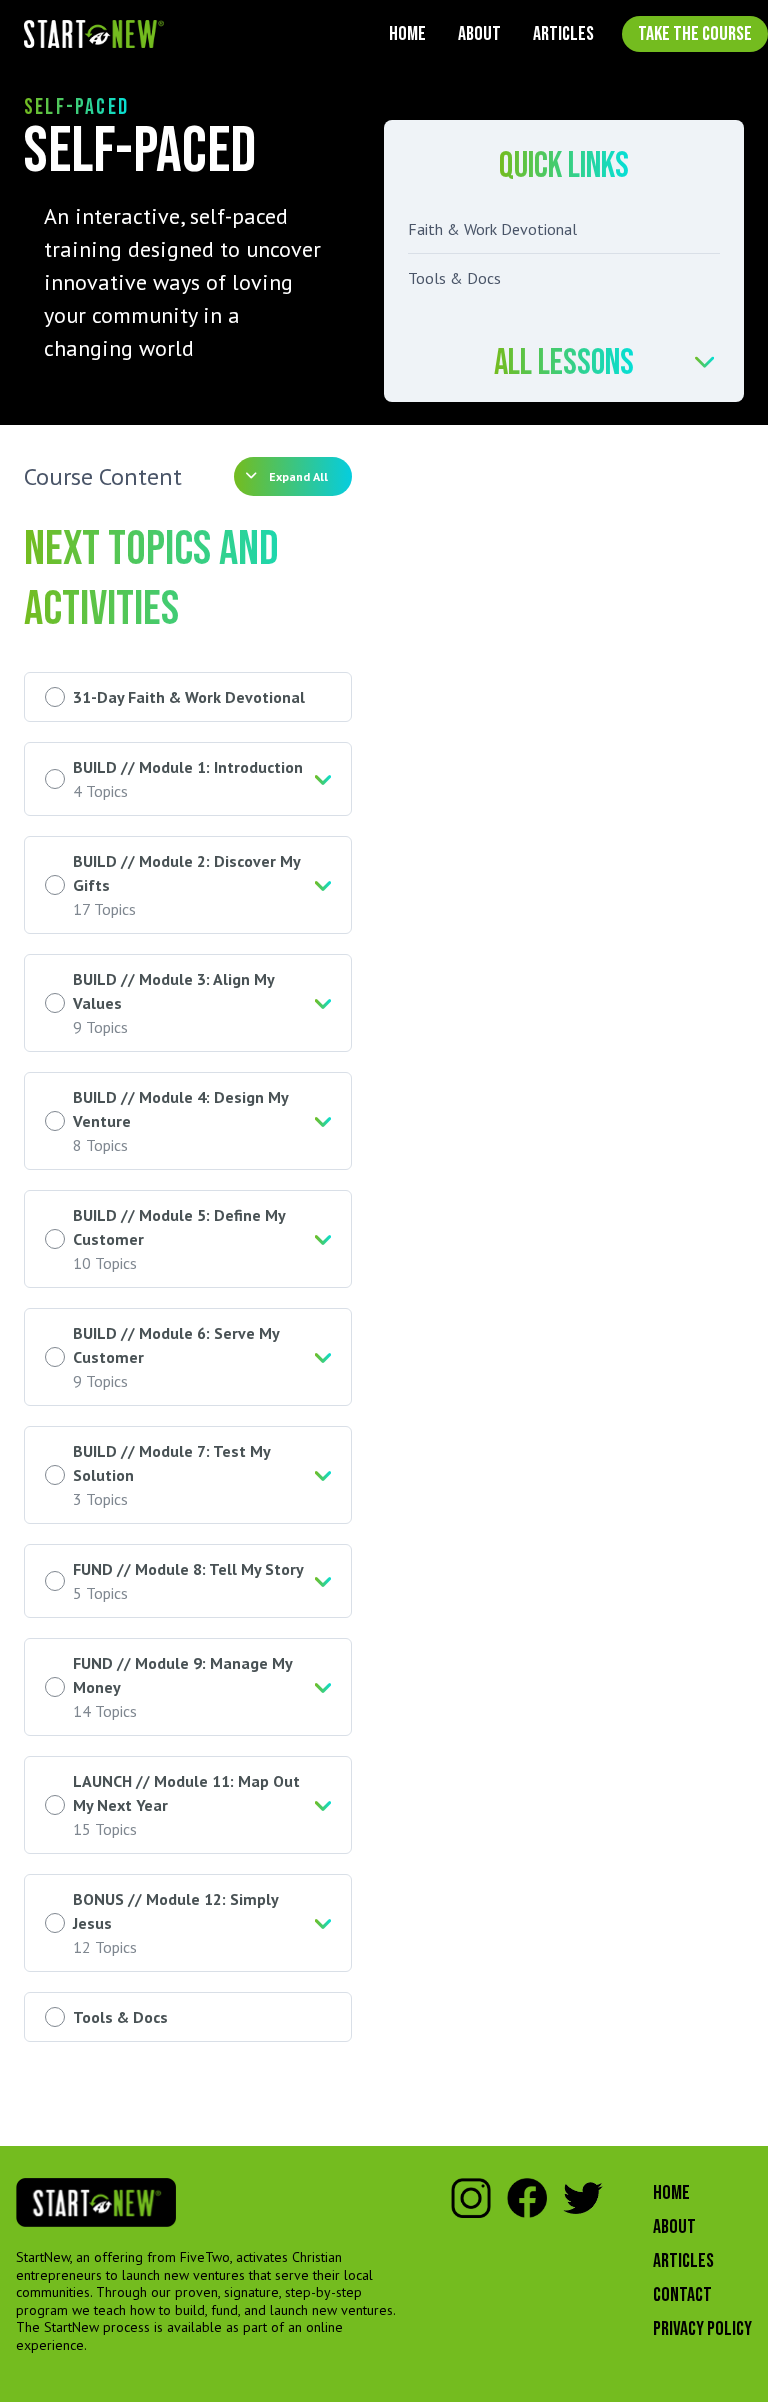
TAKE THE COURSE (695, 34)
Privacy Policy (702, 2329)
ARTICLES (563, 34)
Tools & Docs (454, 278)
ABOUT (479, 34)
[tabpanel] (188, 282)
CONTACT (682, 2295)
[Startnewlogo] (94, 34)
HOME (407, 34)
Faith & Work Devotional (492, 229)
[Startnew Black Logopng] (96, 2202)
